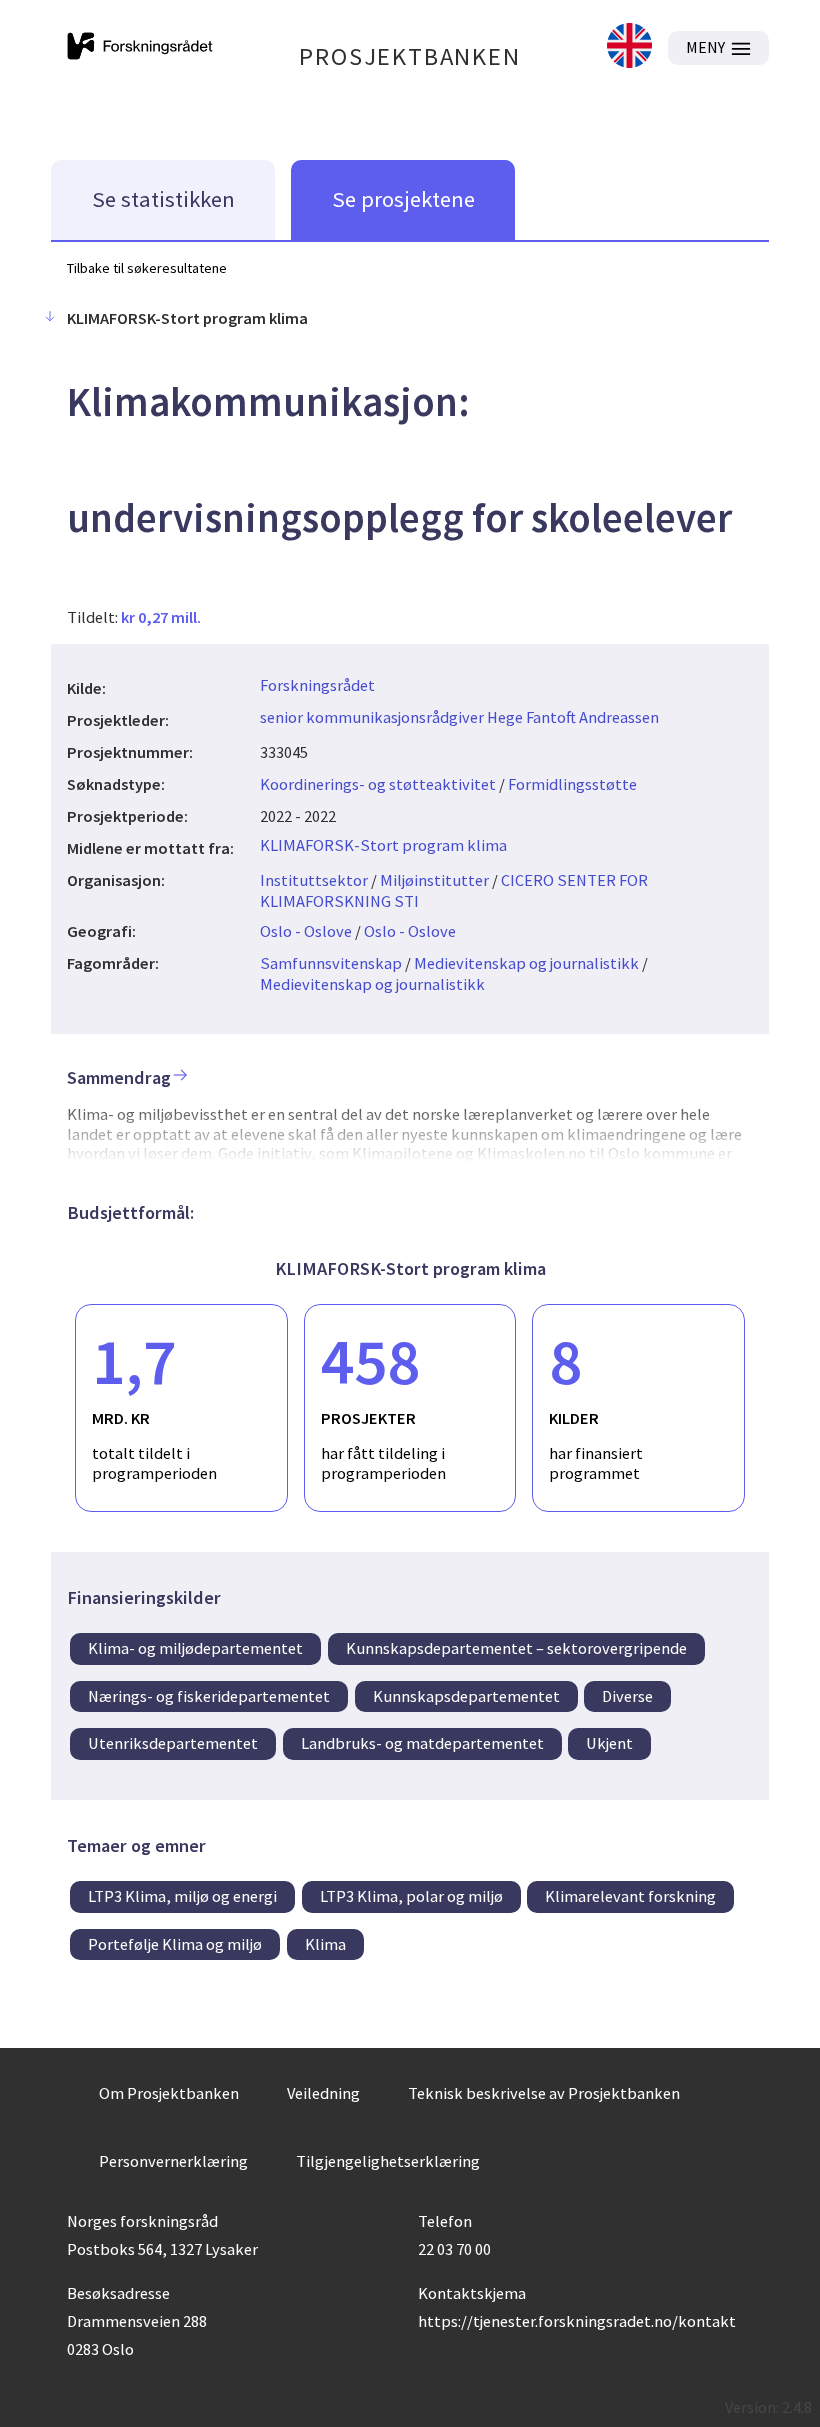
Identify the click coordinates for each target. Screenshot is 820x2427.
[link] (629, 47)
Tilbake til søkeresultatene (147, 268)
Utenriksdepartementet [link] (173, 1743)
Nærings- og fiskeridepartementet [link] (209, 1696)
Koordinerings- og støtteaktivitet (378, 784)
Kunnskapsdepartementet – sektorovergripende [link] (516, 1648)
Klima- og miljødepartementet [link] (195, 1648)
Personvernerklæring (173, 2161)
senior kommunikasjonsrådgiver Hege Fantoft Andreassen (459, 717)
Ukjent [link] (609, 1743)
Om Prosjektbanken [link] (169, 2093)
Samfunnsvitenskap (331, 963)
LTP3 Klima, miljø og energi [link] (182, 1896)
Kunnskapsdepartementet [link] (466, 1696)
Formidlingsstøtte (572, 784)
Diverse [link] (627, 1696)
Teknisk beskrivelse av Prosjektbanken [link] (544, 2093)
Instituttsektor (314, 880)
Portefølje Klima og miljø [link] (175, 1944)
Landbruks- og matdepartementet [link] (422, 1743)
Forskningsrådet (317, 685)
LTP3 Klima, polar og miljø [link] (411, 1896)
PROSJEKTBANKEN (409, 56)
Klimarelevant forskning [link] (630, 1896)
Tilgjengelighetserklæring (388, 2161)
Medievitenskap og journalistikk (526, 963)
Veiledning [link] (323, 2093)
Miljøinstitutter (434, 880)
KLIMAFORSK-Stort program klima (383, 845)
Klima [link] (325, 1944)
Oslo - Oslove (306, 931)
